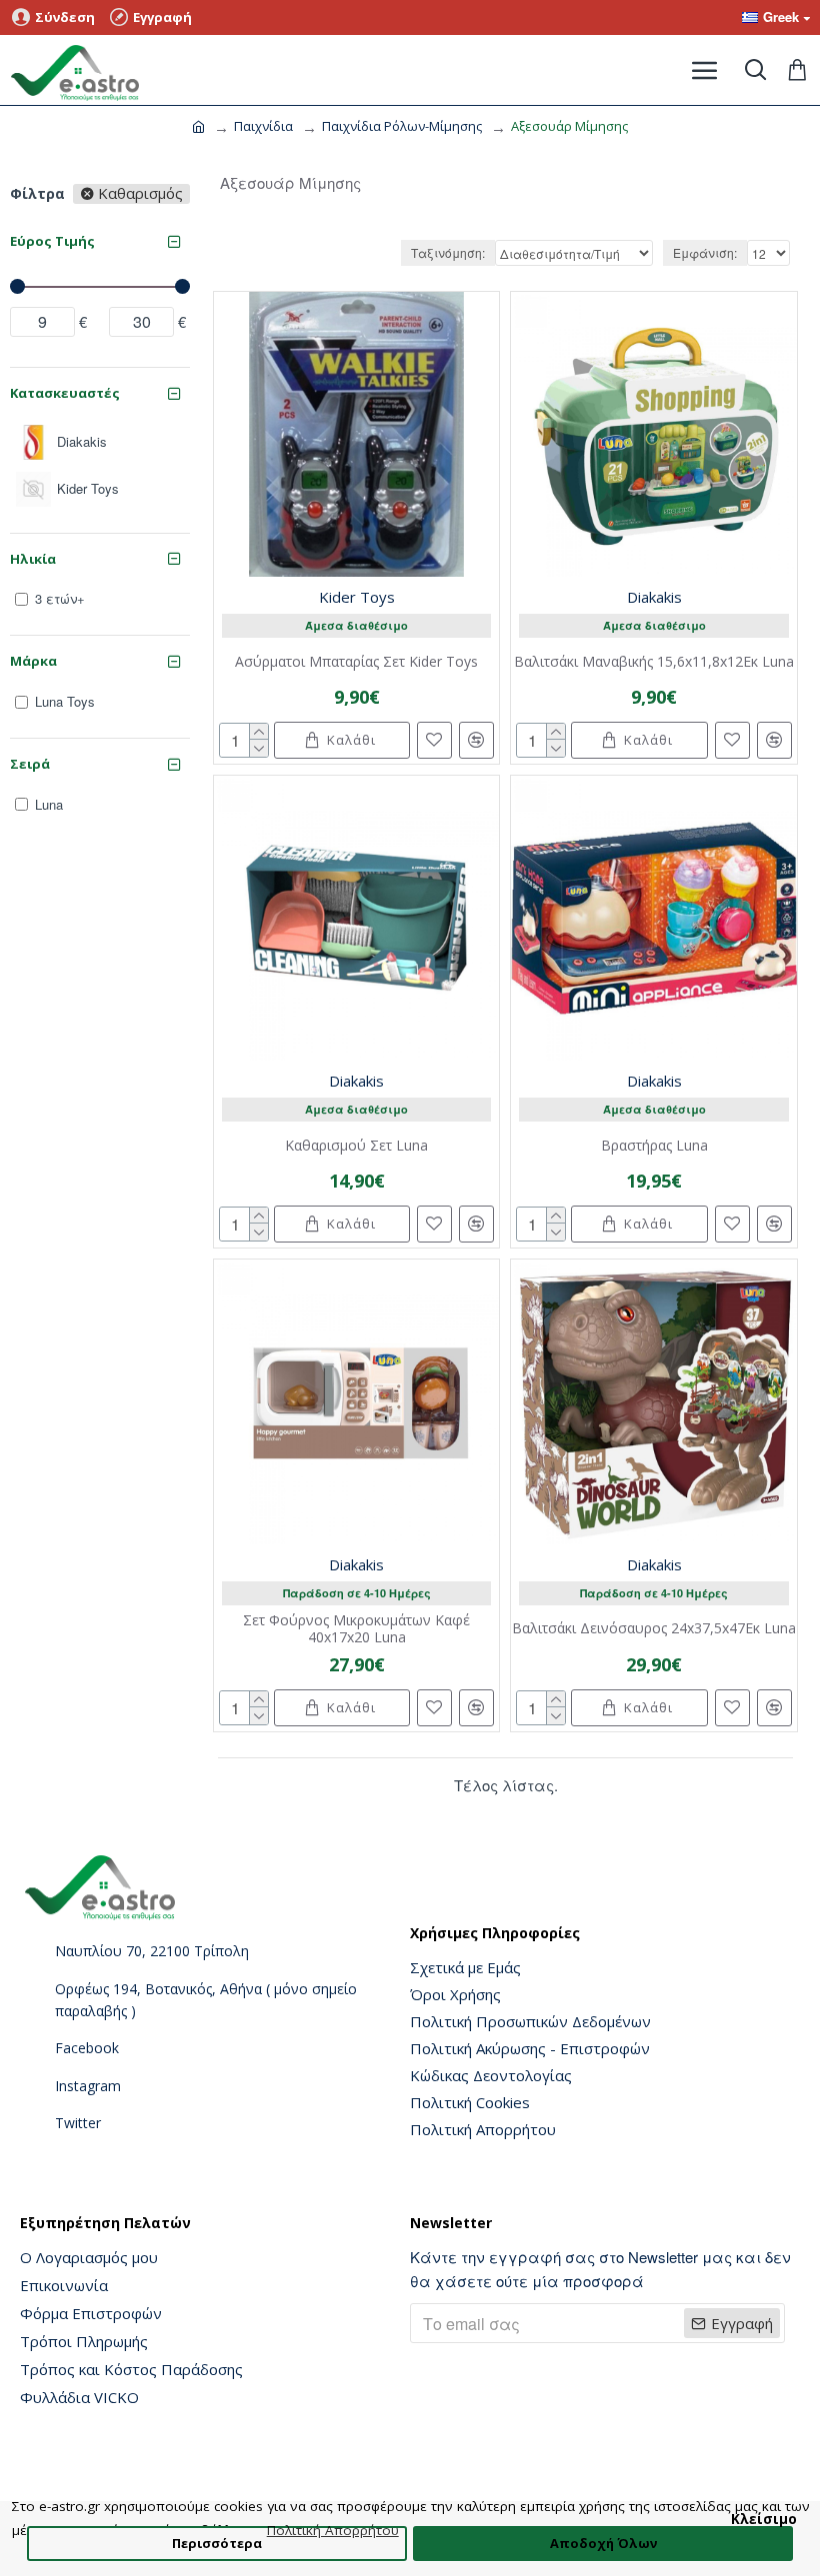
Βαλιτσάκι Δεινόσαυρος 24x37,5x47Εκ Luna (654, 1629)
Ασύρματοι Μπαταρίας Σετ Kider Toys (356, 662)
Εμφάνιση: (705, 252)
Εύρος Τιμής (52, 241)
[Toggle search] (755, 70)
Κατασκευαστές (65, 393)
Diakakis (654, 597)
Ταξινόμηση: (448, 252)
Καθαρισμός (140, 194)
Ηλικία (33, 559)
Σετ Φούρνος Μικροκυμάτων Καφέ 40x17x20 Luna (356, 1629)
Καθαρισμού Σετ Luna (356, 1146)
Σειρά (30, 764)
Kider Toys (357, 597)
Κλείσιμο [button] (764, 2519)
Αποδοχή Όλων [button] (603, 2543)
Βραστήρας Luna (654, 1146)
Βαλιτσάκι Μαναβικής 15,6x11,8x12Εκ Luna (654, 662)
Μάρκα (33, 661)
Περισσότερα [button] (217, 2543)
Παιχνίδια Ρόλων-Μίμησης (402, 126)
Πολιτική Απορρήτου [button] (333, 2530)
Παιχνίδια (263, 126)
